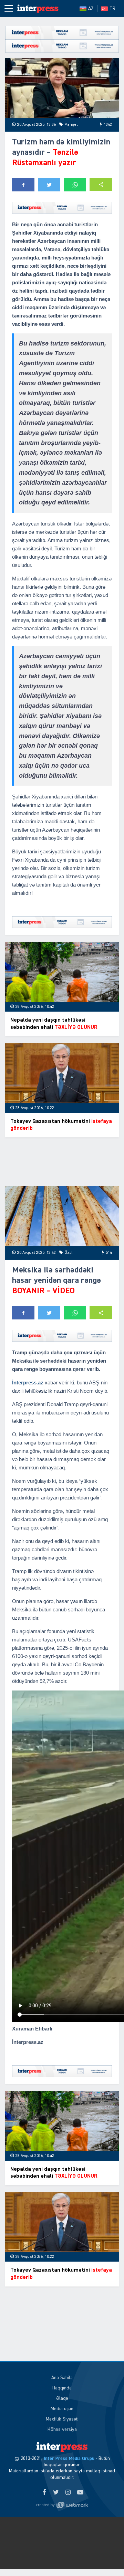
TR (112, 9)
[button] (101, 185)
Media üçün (62, 2409)
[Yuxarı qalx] (105, 2557)
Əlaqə (62, 2398)
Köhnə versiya (62, 2430)
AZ (91, 9)
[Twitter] (56, 2493)
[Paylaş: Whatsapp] (75, 185)
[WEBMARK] (62, 2505)
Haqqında (62, 2388)
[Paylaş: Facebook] (23, 185)
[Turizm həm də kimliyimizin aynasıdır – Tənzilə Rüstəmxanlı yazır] (62, 88)
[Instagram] (68, 2493)
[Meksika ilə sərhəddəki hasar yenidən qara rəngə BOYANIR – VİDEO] (62, 1216)
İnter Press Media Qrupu (69, 2459)
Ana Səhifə (62, 2378)
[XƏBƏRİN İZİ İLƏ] (38, 9)
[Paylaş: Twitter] (49, 185)
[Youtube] (80, 2493)
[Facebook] (44, 2493)
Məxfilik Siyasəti (62, 2419)
